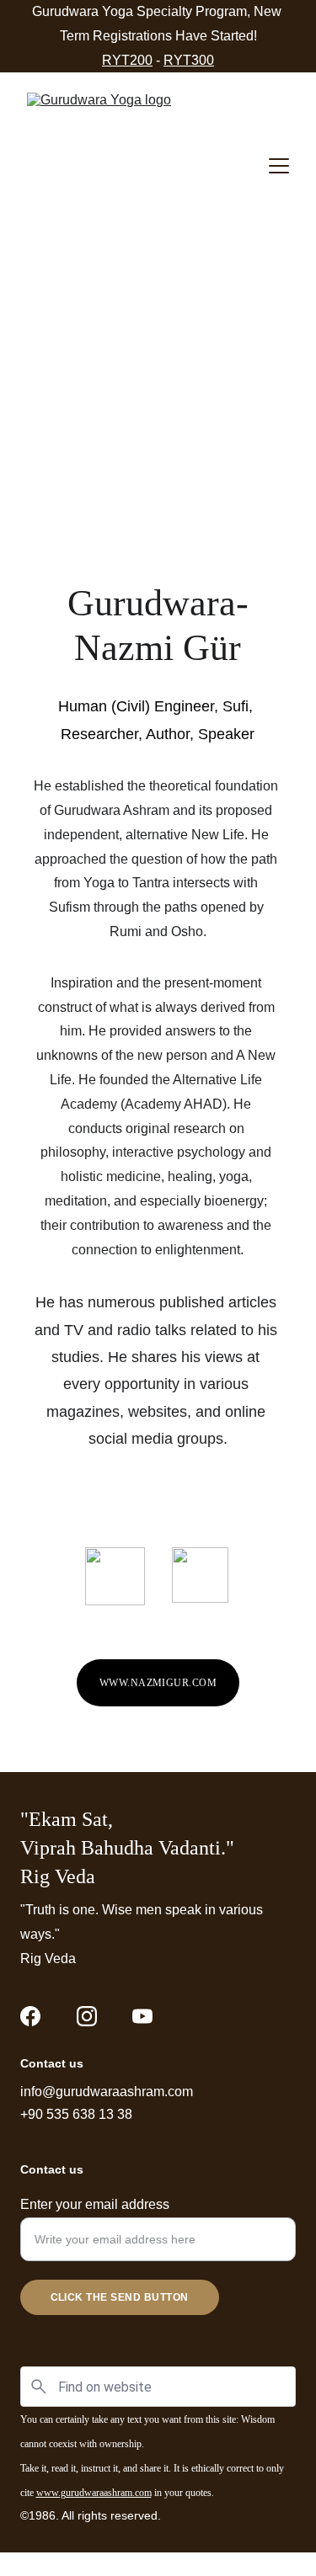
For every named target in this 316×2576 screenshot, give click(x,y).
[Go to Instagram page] (87, 2016)
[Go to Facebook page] (30, 2016)
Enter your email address (95, 2204)
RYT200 (127, 60)
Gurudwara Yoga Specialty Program (139, 11)
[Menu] (279, 166)
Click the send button (120, 2297)
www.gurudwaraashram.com (94, 2493)
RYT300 (189, 60)
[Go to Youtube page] (142, 2016)
